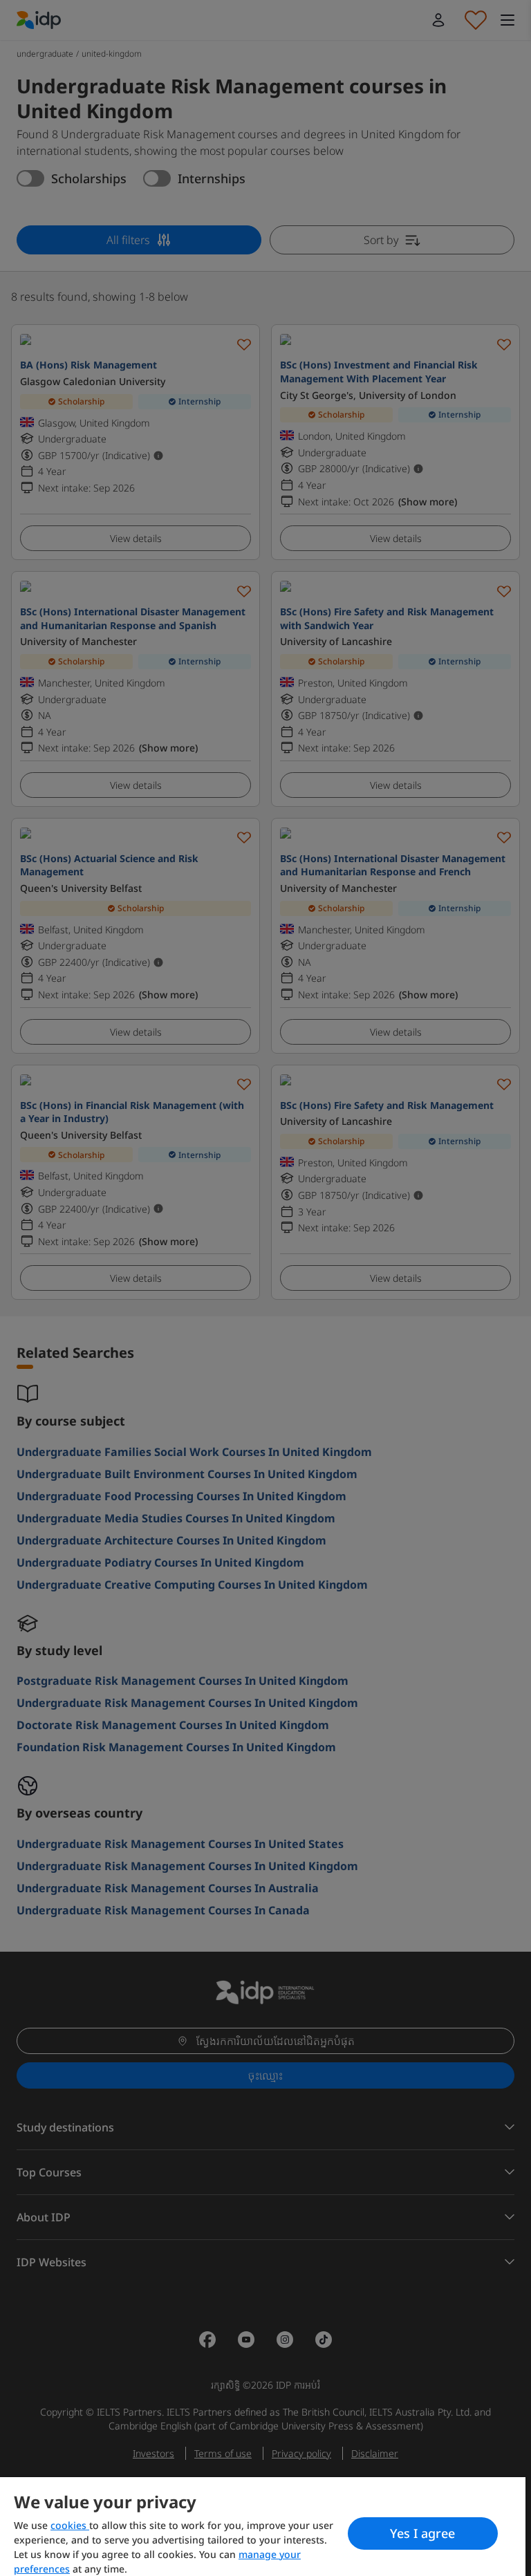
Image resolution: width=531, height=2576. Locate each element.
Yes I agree (422, 2533)
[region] (263, 2527)
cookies (70, 2525)
